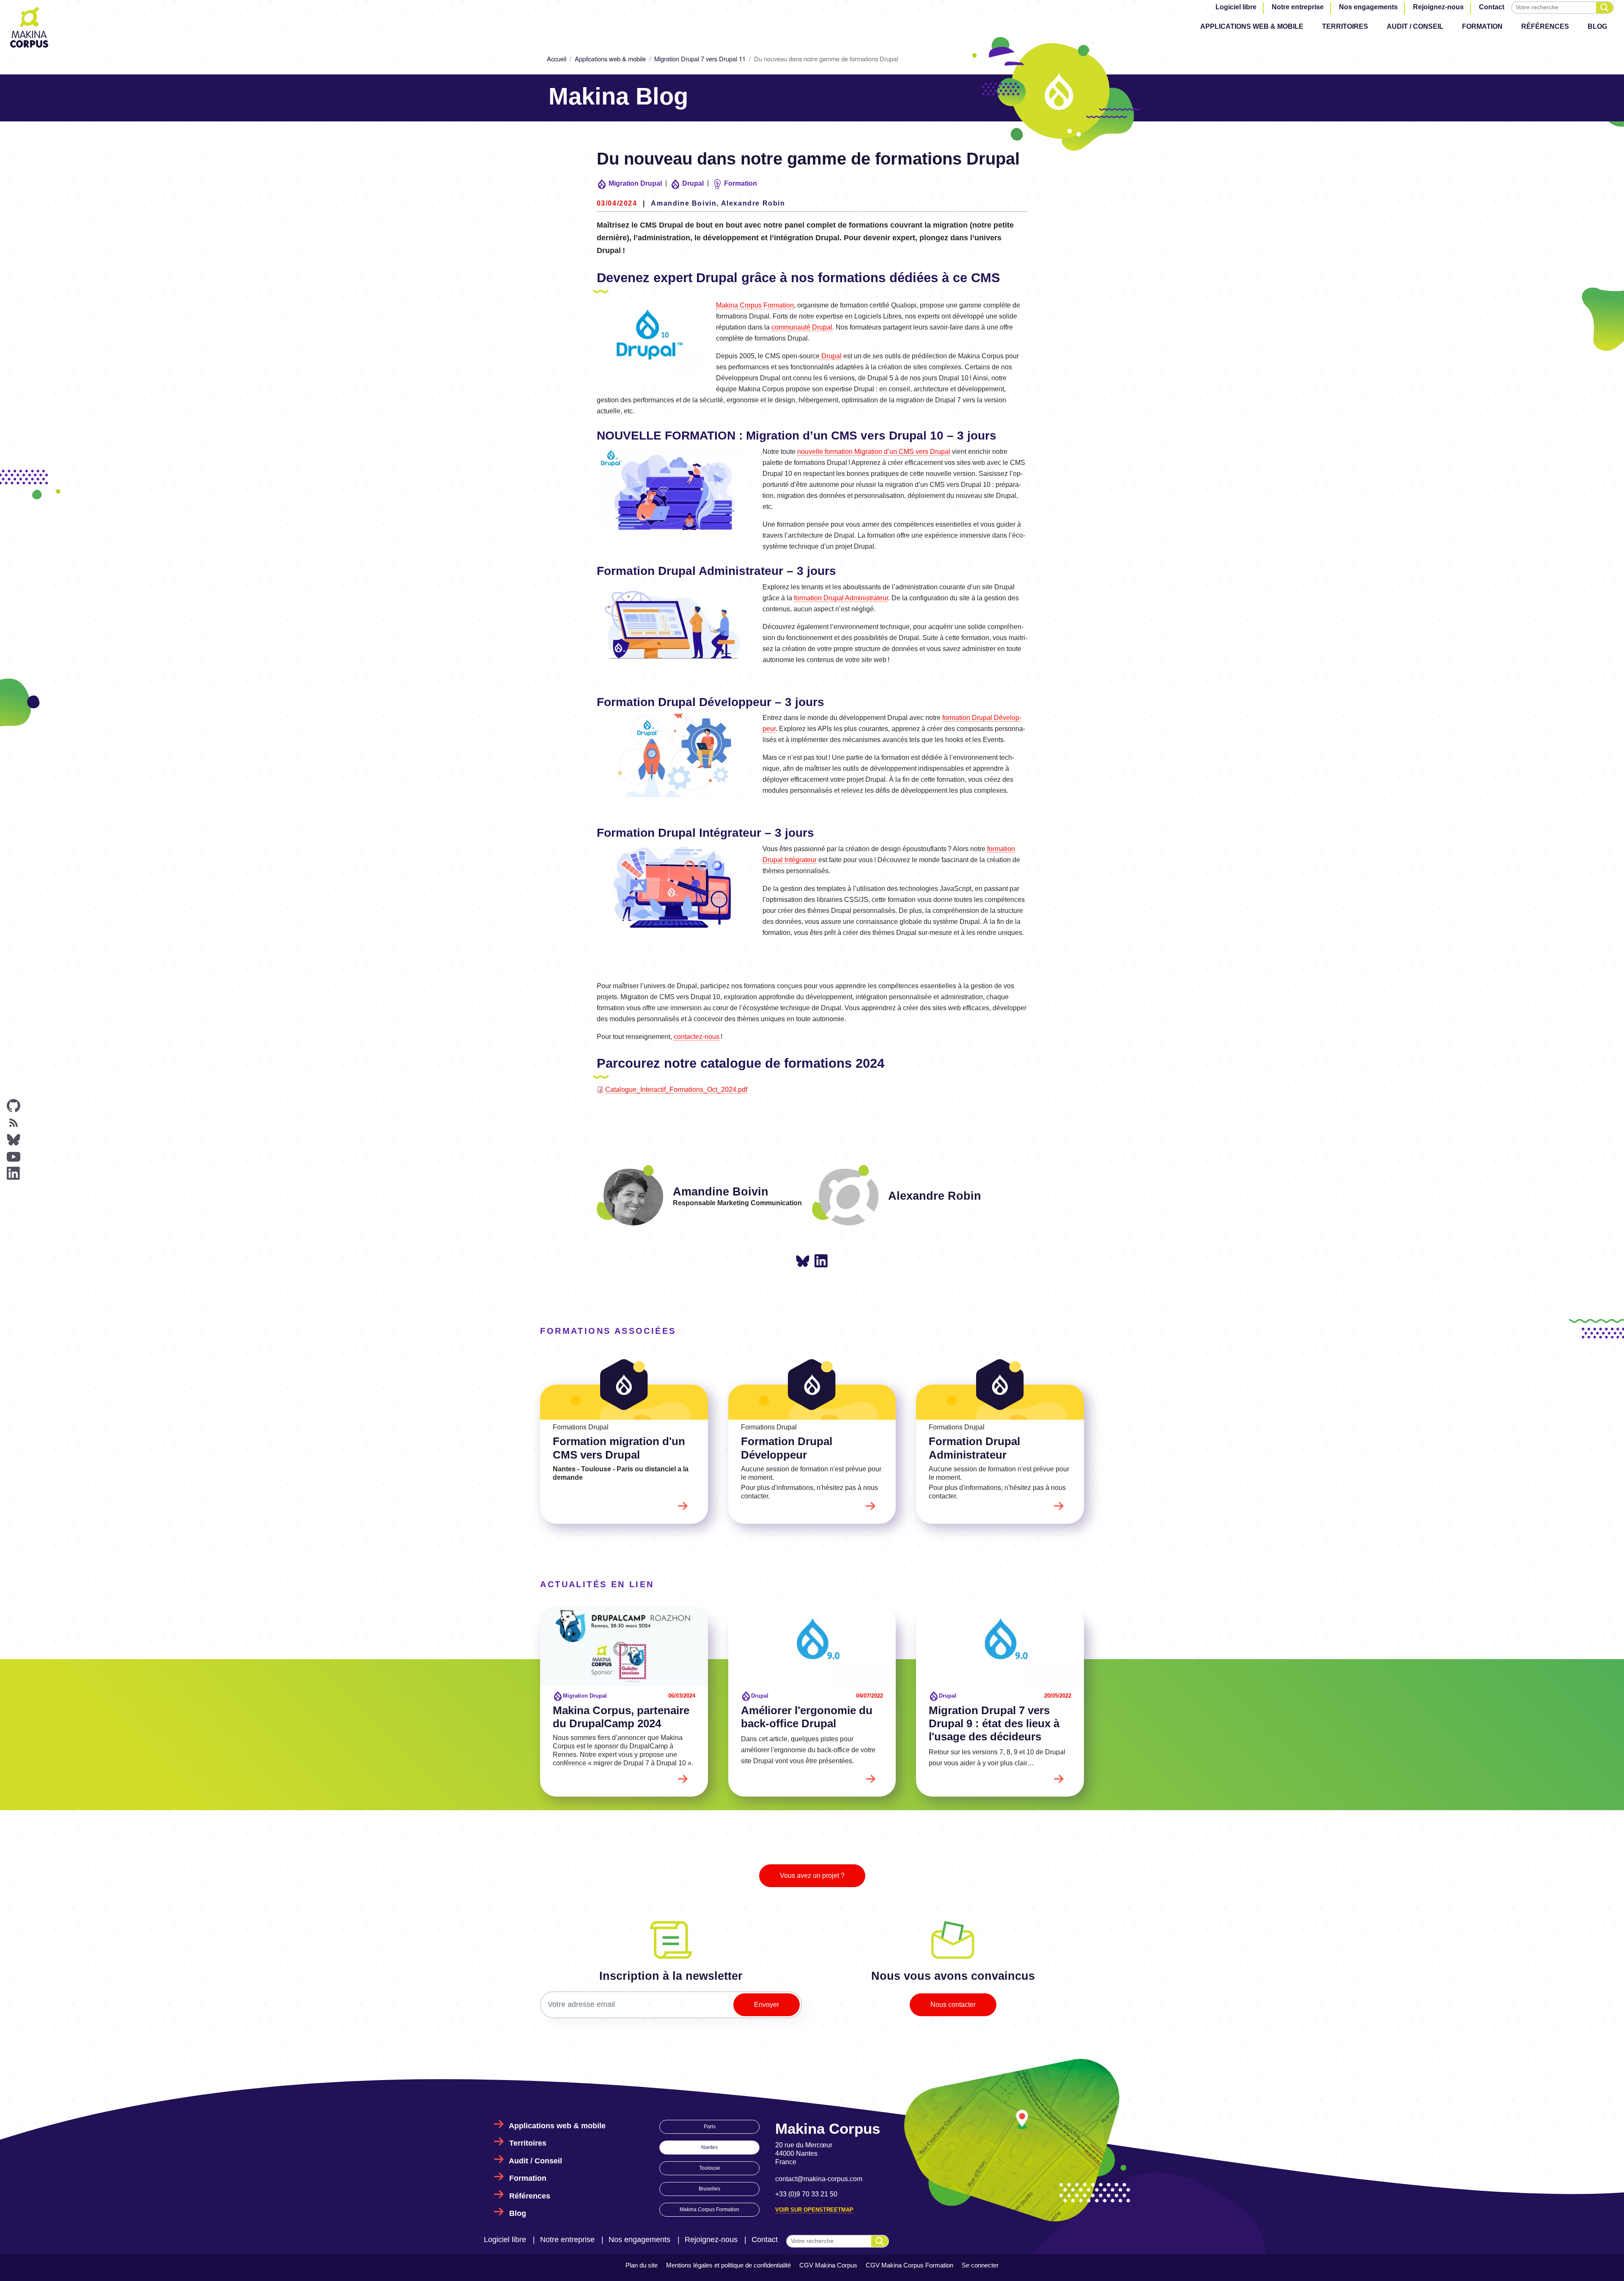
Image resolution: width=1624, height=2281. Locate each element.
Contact (1492, 7)
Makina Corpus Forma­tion (755, 305)
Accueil (557, 59)
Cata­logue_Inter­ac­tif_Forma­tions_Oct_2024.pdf (676, 1090)
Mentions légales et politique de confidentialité (728, 2265)
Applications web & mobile (1252, 26)
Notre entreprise (1298, 7)
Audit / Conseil (1415, 26)
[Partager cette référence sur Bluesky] (803, 1262)
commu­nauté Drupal (802, 327)
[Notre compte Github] (14, 1106)
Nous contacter (953, 2005)
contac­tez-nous (697, 1037)
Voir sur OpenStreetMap (814, 2210)
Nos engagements (1368, 7)
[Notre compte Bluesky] (14, 1140)
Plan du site (642, 2265)
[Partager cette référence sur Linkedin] (821, 1261)
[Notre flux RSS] (14, 1123)
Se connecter (980, 2265)
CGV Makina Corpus (828, 2265)
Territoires (1345, 26)
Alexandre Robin (753, 203)
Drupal (831, 356)
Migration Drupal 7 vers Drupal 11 (700, 59)
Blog (1597, 26)
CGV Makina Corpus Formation (909, 2265)
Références (1545, 26)
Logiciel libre (1236, 7)
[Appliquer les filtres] (1605, 8)
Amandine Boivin (684, 203)
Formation (1482, 26)
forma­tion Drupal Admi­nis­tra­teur (841, 598)
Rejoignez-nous (1438, 7)
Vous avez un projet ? (812, 1876)
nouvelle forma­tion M (874, 452)
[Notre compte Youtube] (14, 1157)
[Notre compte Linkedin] (14, 1173)
